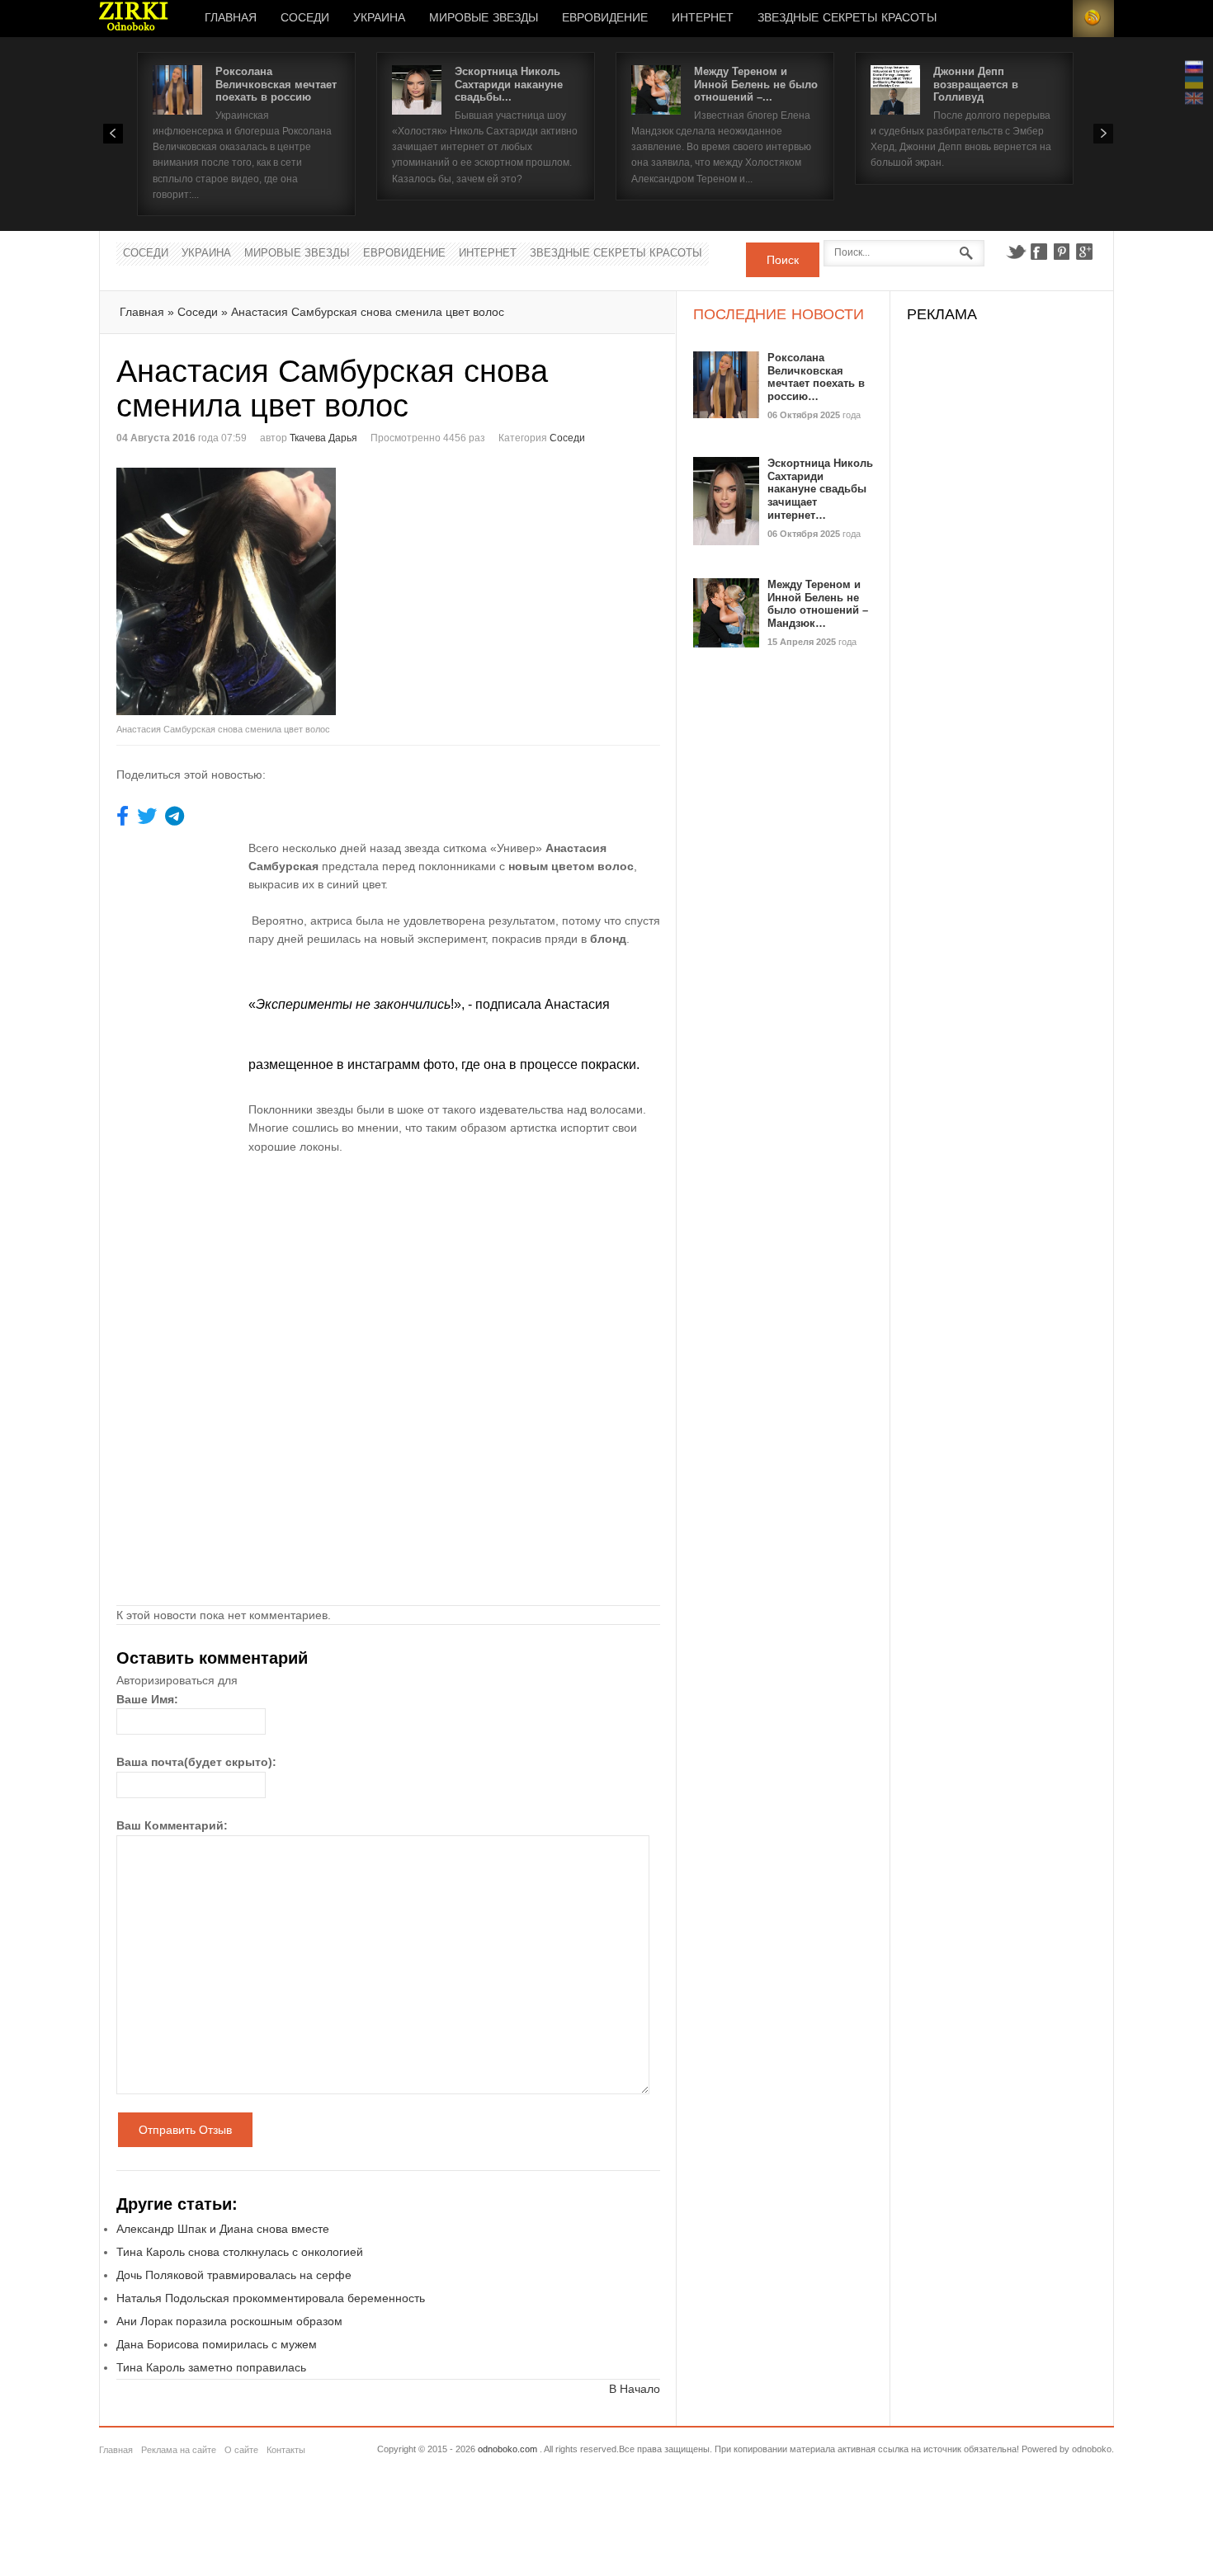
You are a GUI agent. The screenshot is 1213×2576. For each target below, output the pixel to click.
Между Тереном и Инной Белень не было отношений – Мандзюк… (818, 604)
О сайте (241, 2450)
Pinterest (1062, 252)
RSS (1093, 19)
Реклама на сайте (179, 2450)
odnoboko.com (507, 2449)
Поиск (783, 260)
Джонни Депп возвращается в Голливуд (976, 84)
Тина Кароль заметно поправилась (211, 2367)
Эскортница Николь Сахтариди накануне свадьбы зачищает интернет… (820, 489)
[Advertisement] (527, 583)
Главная (231, 18)
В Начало (635, 2389)
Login (1052, 19)
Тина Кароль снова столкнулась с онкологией (240, 2252)
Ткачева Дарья (323, 438)
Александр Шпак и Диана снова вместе (223, 2229)
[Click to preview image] (253, 591)
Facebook (1039, 252)
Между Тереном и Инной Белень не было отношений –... (756, 84)
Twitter (1016, 252)
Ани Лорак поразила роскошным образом (229, 2321)
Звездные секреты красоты (847, 18)
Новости (134, 19)
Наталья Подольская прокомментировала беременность (271, 2298)
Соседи (305, 18)
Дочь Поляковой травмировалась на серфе (234, 2275)
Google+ (1085, 252)
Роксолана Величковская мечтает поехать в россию (276, 84)
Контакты (286, 2450)
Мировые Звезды (484, 18)
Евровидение (605, 18)
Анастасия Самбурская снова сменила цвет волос (368, 312)
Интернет (703, 18)
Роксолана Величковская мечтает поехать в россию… (816, 377)
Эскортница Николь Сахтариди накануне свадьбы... (509, 84)
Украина (379, 18)
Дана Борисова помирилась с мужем (217, 2344)
